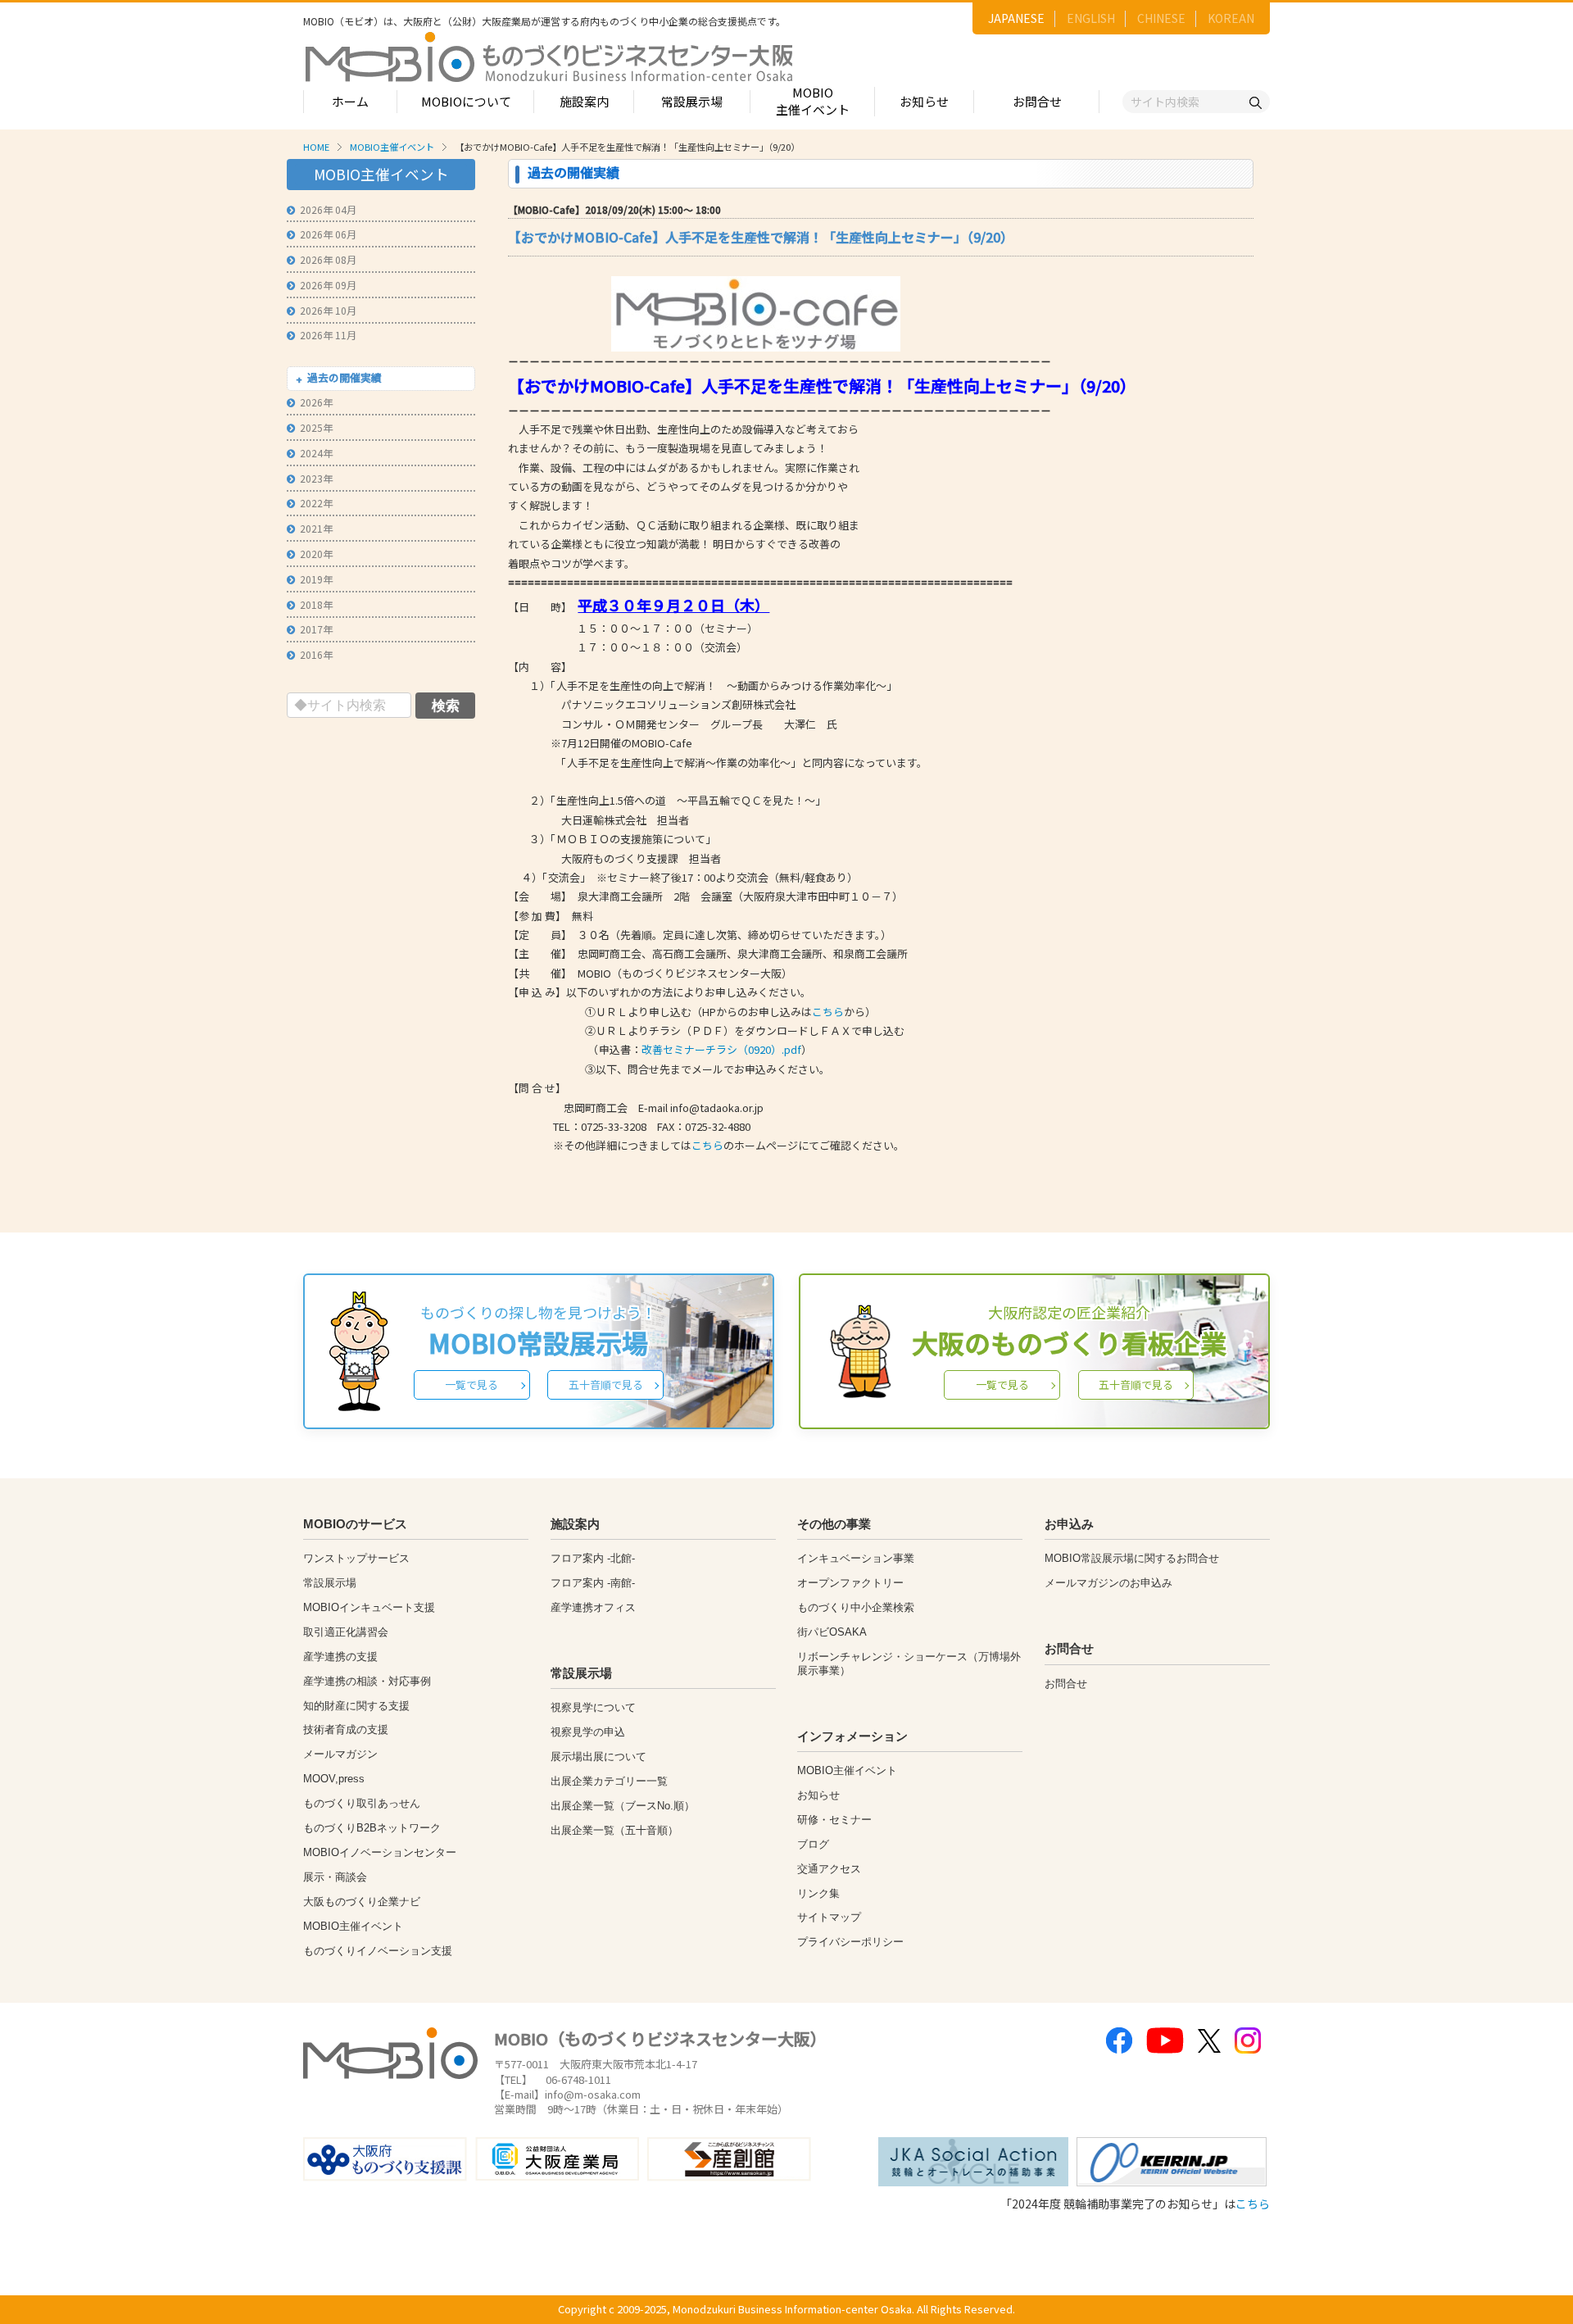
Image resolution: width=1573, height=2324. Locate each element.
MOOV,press (334, 1779)
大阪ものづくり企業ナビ (362, 1902)
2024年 (316, 453)
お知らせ (924, 101)
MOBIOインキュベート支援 (369, 1607)
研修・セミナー (834, 1820)
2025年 (316, 427)
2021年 (316, 528)
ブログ (813, 1844)
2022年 (316, 503)
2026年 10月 (328, 310)
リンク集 (818, 1893)
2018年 (316, 604)
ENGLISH (1091, 18)
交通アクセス (829, 1869)
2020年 (316, 554)
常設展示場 (692, 101)
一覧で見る (471, 1384)
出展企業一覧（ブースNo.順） (623, 1806)
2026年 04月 (328, 209)
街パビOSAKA (832, 1632)
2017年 (316, 629)
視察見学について (593, 1707)
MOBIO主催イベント (813, 101)
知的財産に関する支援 (356, 1706)
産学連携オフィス (593, 1607)
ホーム (350, 101)
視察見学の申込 (588, 1732)
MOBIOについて (466, 101)
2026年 (316, 402)
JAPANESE (1016, 18)
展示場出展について (598, 1757)
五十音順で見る (606, 1384)
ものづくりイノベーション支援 (378, 1951)
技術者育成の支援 (346, 1729)
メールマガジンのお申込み (1108, 1583)
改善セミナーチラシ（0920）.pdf (721, 1049)
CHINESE (1161, 18)
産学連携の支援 (340, 1657)
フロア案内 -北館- (593, 1558)
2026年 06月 (328, 234)
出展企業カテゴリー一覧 (609, 1781)
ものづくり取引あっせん (362, 1803)
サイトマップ (829, 1917)
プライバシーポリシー (850, 1942)
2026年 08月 (328, 259)
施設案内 (584, 101)
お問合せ (1037, 101)
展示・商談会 (335, 1877)
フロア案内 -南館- (593, 1583)
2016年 (316, 654)
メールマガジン (340, 1754)
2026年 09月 (328, 285)
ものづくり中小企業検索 (856, 1607)
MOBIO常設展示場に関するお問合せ (1132, 1558)
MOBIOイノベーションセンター (380, 1852)
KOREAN (1231, 18)
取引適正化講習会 (346, 1632)
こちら (828, 1012)
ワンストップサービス (356, 1558)
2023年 (316, 478)
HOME (316, 147)
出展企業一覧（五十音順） (614, 1830)
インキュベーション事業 (856, 1558)
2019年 (316, 579)
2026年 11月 (328, 335)
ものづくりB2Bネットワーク (372, 1828)
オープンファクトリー (850, 1583)
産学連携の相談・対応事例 (367, 1681)
